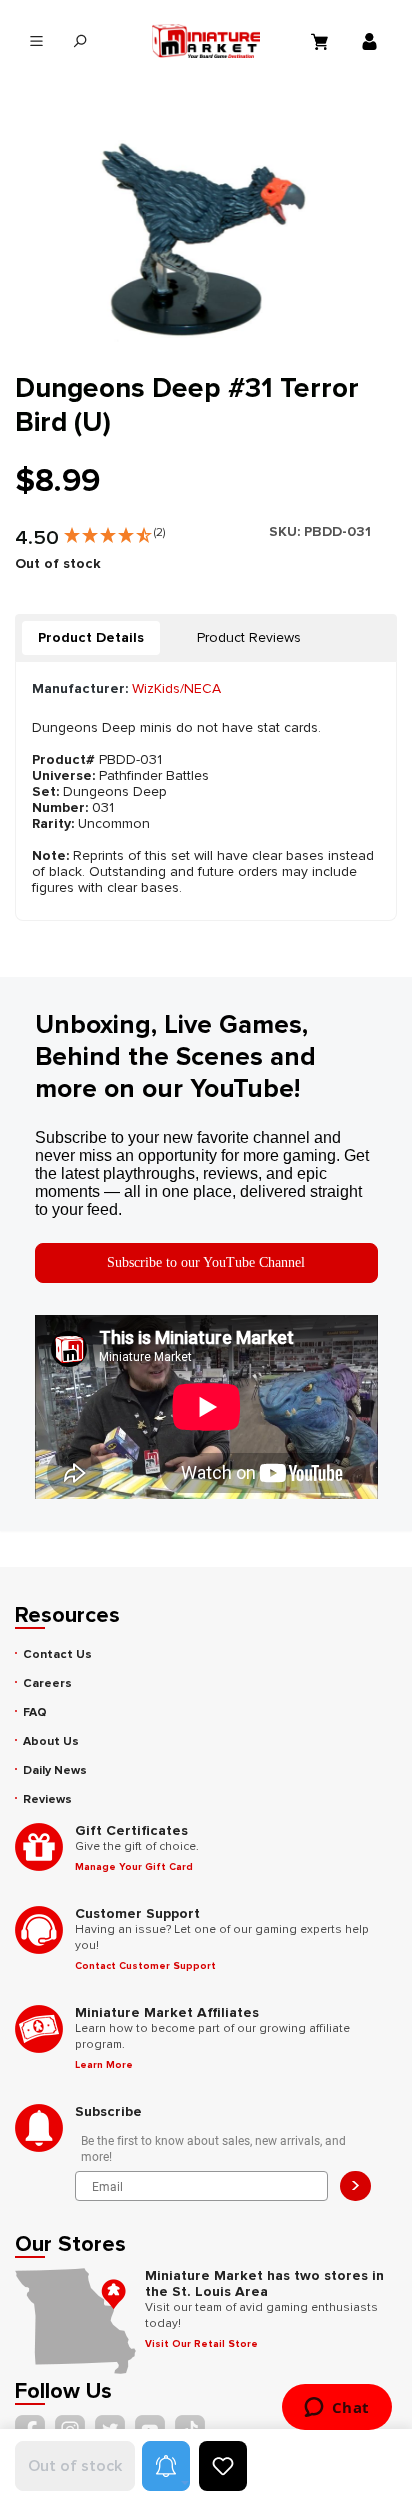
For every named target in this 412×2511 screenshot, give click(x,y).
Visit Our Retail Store (201, 2344)
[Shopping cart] (322, 41)
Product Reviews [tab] (249, 637)
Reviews (47, 1799)
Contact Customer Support (145, 1966)
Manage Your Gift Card (134, 1867)
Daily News (55, 1770)
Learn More (104, 2065)
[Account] (372, 41)
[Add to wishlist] (223, 2466)
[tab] (91, 638)
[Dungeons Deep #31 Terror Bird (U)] (205, 234)
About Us (51, 1741)
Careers (47, 1683)
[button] (114, 531)
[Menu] (36, 41)
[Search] (79, 41)
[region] (206, 234)
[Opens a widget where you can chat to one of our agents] (336, 2409)
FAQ (35, 1712)
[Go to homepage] (206, 41)
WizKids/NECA (176, 688)
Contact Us (57, 1654)
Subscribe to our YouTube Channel (206, 1262)
